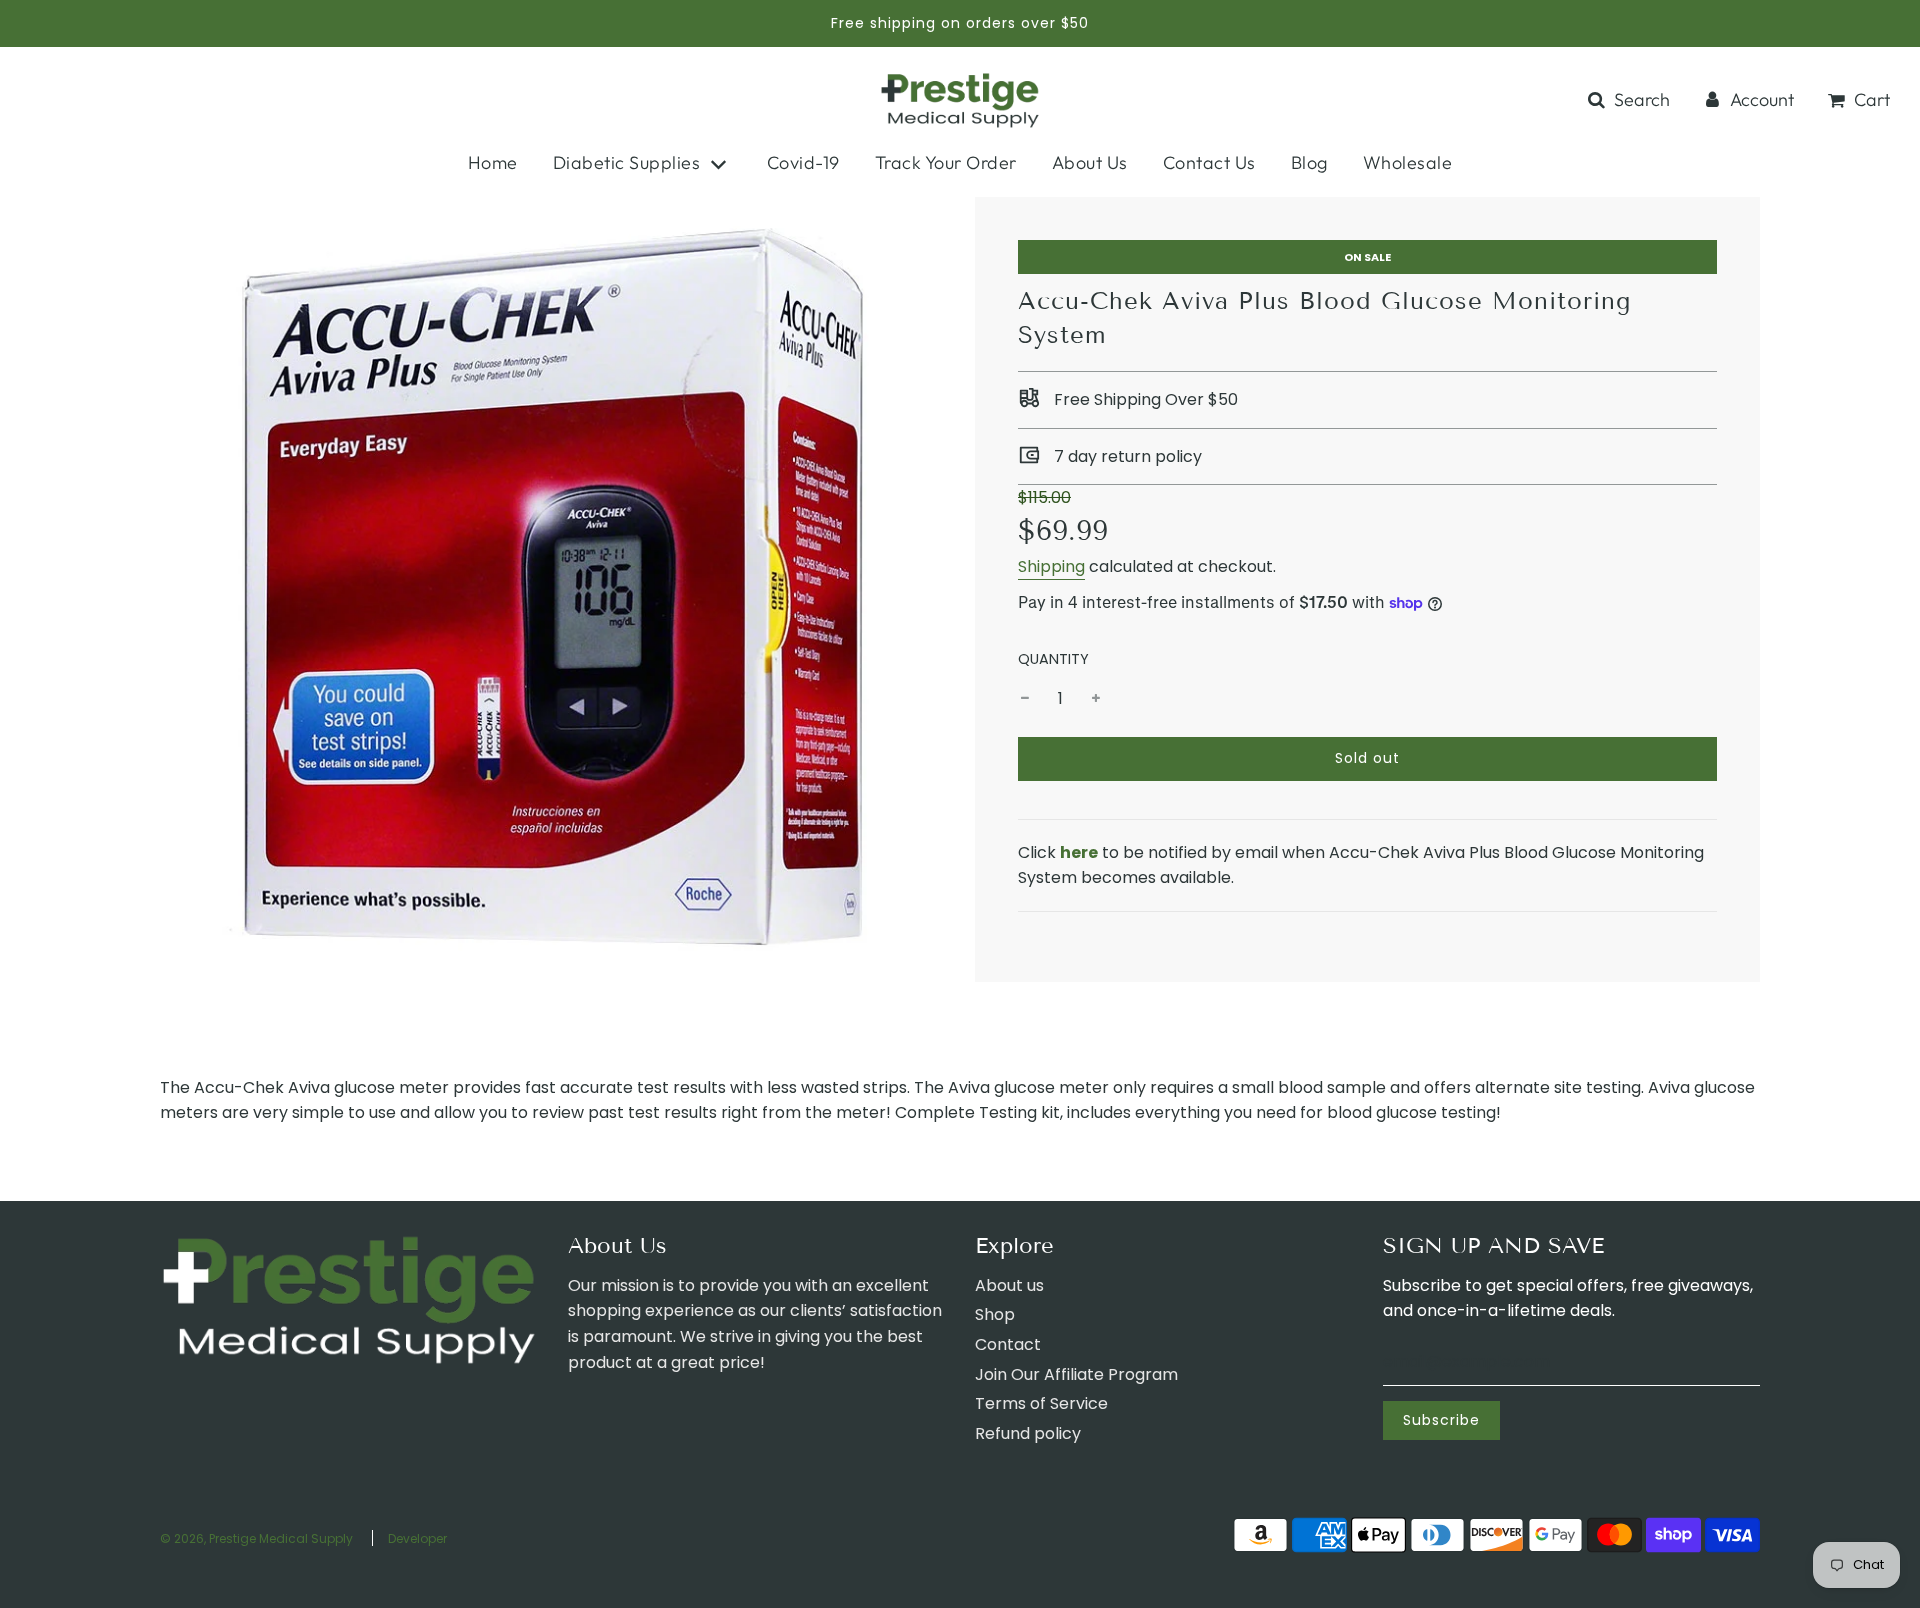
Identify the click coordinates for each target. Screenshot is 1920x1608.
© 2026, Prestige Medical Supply (256, 1538)
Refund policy (1028, 1433)
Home (493, 162)
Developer (417, 1538)
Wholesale (1408, 162)
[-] (1025, 699)
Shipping (1051, 566)
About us (1009, 1285)
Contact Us (1209, 162)
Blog (1309, 162)
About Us (1090, 162)
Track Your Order (946, 162)
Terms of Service (1041, 1403)
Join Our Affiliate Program (1076, 1374)
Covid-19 (803, 162)
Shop (995, 1314)
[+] (1096, 699)
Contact (1008, 1344)
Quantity (1053, 659)
